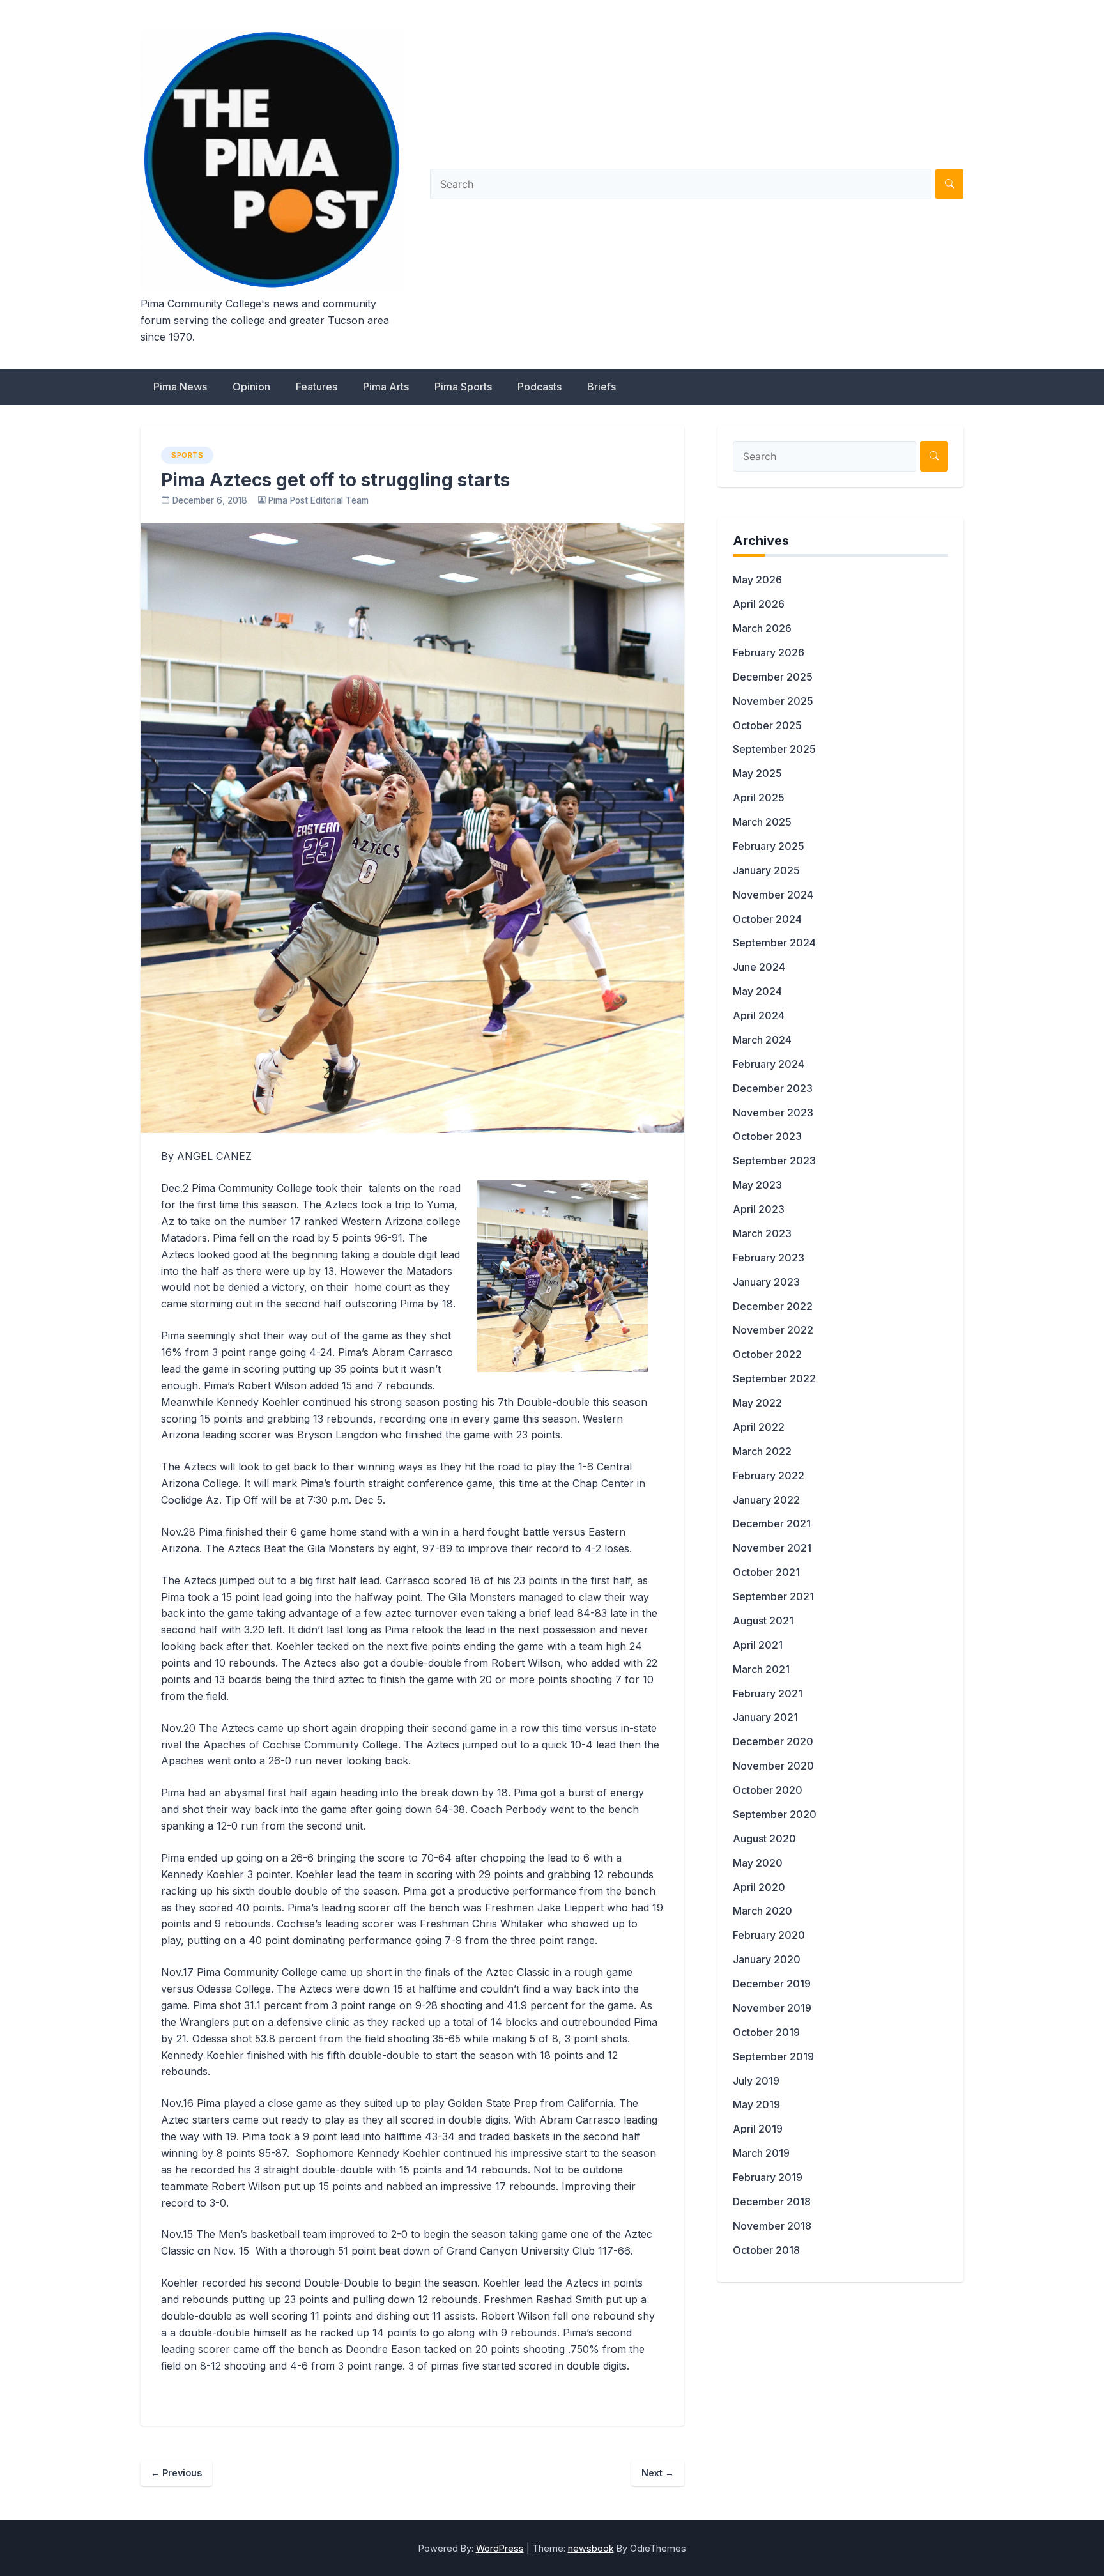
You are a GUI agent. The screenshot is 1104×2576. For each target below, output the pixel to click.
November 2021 (772, 1548)
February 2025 (769, 846)
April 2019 (758, 2129)
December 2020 (773, 1741)
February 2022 (769, 1476)
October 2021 (766, 1572)
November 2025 (773, 701)
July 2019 (756, 2081)
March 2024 (762, 1040)
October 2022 (767, 1354)
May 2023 (757, 1185)
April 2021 (758, 1645)
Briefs (602, 387)
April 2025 (759, 798)
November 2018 (772, 2226)
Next (658, 2473)
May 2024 (757, 991)
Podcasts (540, 387)
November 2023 (773, 1113)
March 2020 (763, 1911)
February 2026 (769, 652)
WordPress (500, 2548)
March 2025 (762, 822)
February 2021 (768, 1693)
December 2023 (773, 1088)
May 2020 (758, 1863)
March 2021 (761, 1669)
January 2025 (766, 870)
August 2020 (764, 1839)
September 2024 (774, 943)
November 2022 (773, 1330)
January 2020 (767, 1959)
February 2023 (769, 1258)
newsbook (591, 2548)
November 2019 (772, 2008)
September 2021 (773, 1596)
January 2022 (766, 1500)
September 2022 (774, 1378)
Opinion (251, 387)
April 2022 (759, 1427)
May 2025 (757, 773)
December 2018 (772, 2202)
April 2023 (759, 1209)
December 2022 (773, 1306)
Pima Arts (386, 387)
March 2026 (762, 628)
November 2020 (773, 1766)
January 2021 (765, 1717)
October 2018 (766, 2250)
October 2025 (767, 725)
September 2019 (773, 2056)
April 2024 (759, 1015)
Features (317, 387)
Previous (176, 2473)
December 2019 (772, 1984)
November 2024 (773, 895)
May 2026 (757, 580)
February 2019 (768, 2177)
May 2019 (756, 2104)
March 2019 (761, 2153)
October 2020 (768, 1790)
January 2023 (766, 1282)
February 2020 (769, 1935)
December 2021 (772, 1523)
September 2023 (774, 1161)
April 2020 (759, 1887)
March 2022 (762, 1451)
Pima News (180, 387)
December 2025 (773, 677)
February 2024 (769, 1064)
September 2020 (775, 1814)
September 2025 (774, 749)
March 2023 (762, 1233)
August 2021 (763, 1621)
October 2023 (767, 1136)
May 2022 (757, 1403)
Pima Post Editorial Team (318, 500)
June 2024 (759, 967)
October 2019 (766, 2032)
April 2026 (759, 604)
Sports (187, 455)
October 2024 (767, 919)
